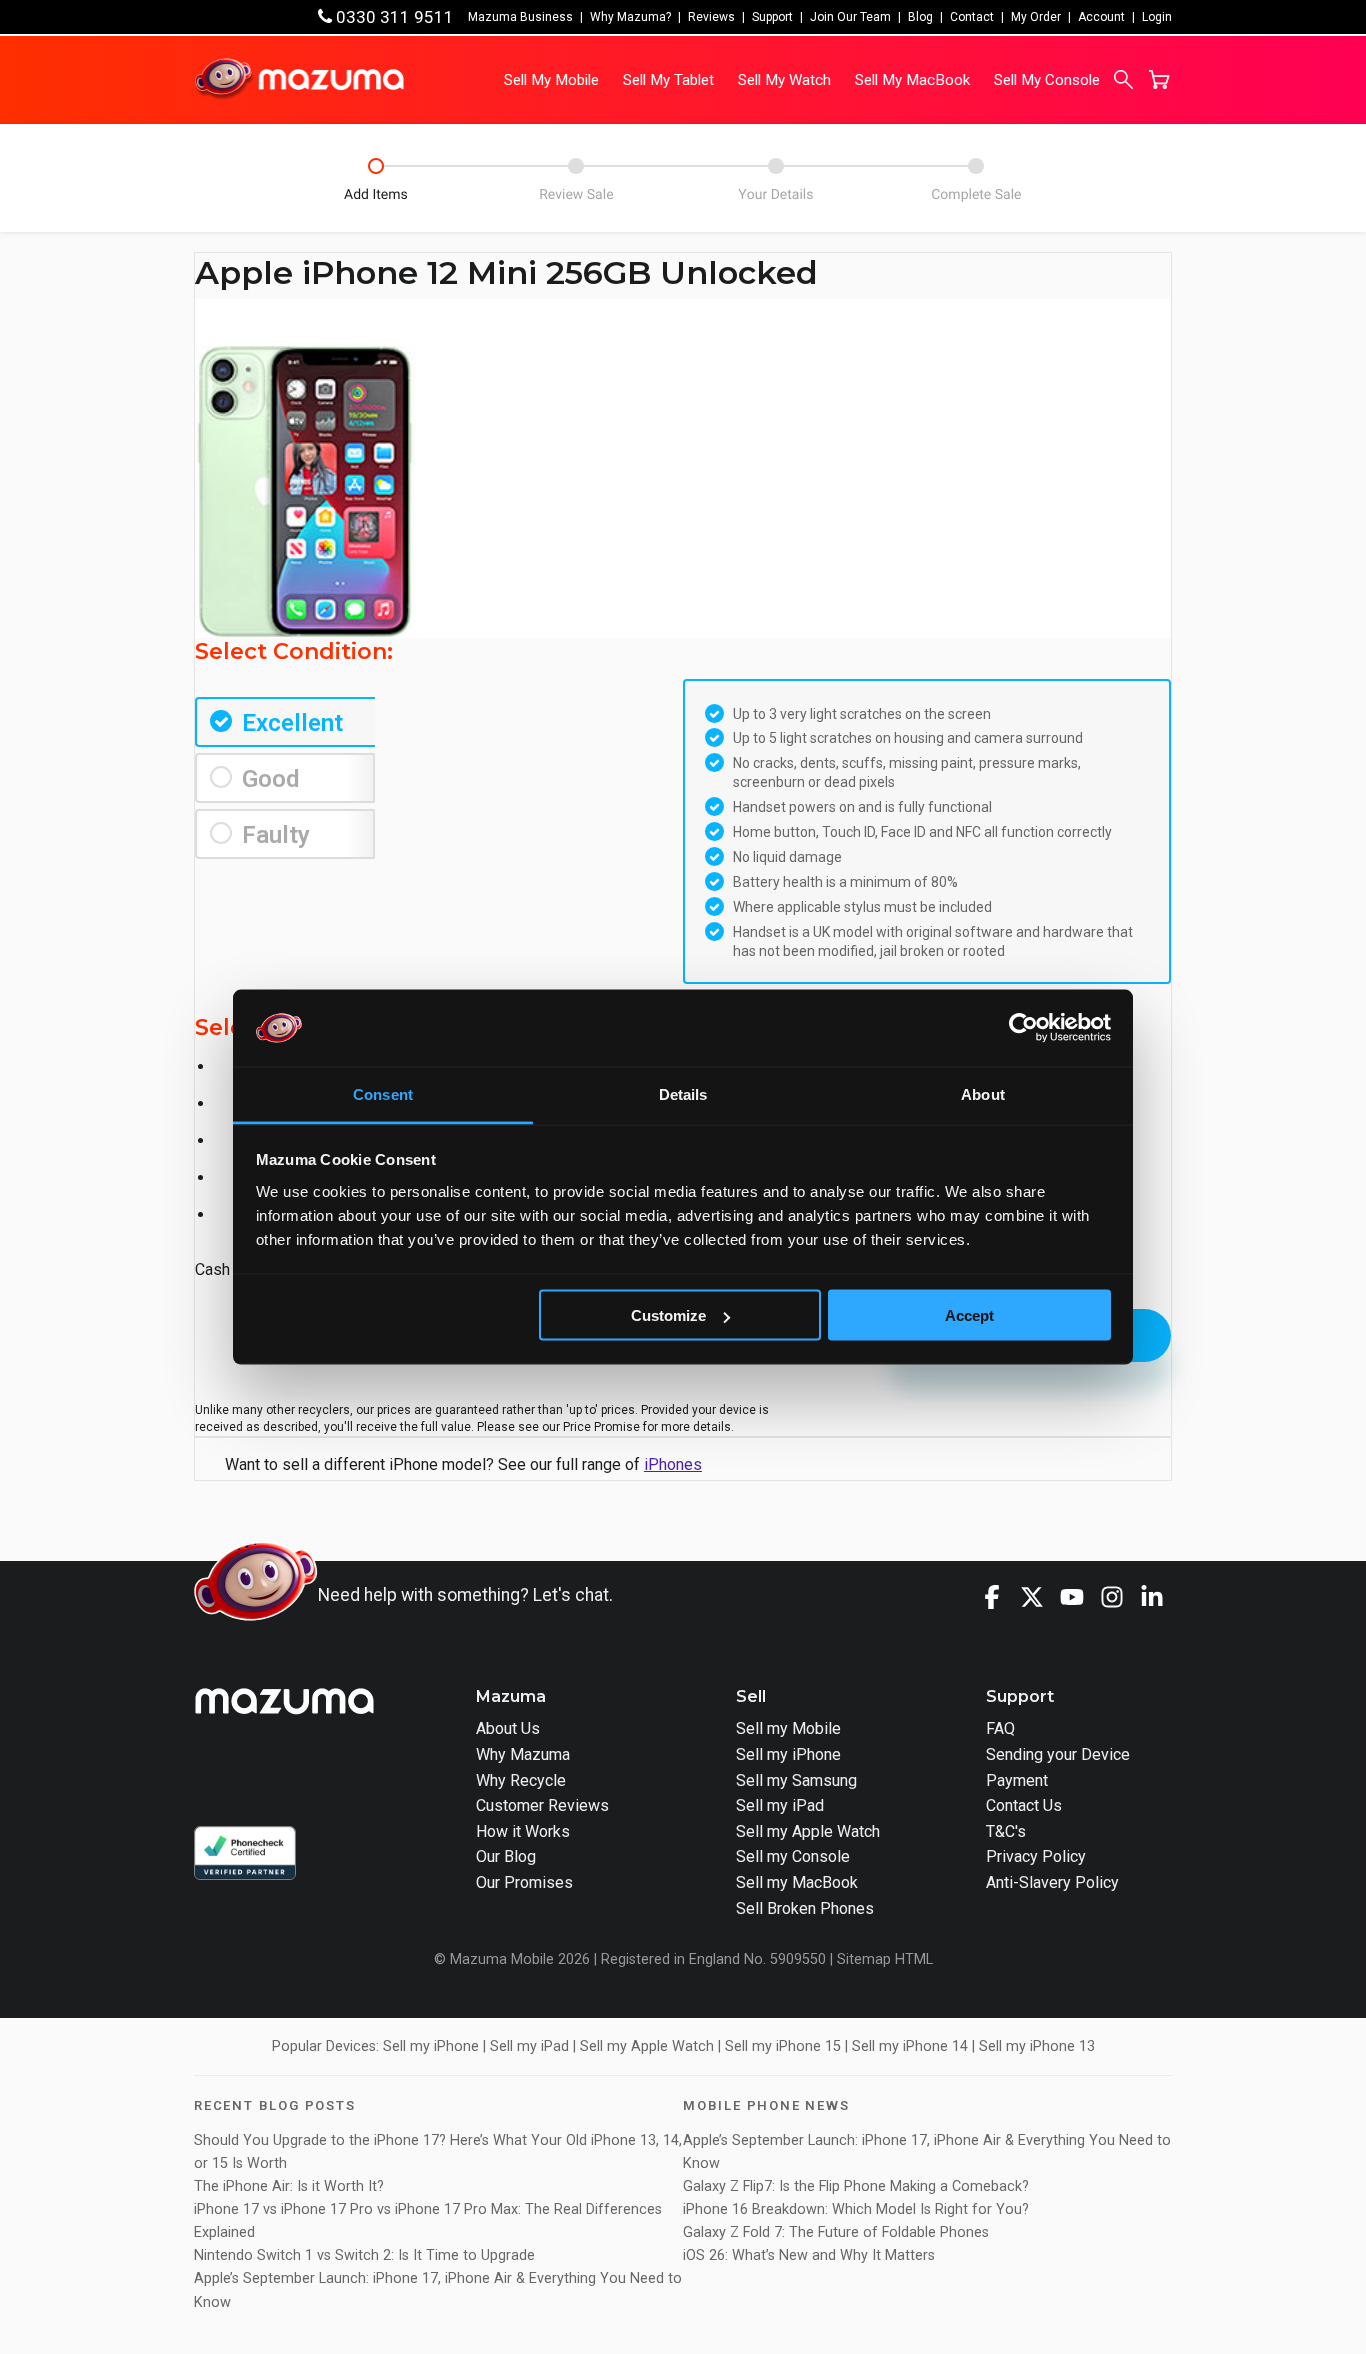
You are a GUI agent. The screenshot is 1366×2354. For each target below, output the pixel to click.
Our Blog (506, 1856)
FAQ (1000, 1728)
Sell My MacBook (912, 80)
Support (772, 17)
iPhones (673, 1464)
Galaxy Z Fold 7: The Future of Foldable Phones (836, 2232)
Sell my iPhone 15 (783, 2046)
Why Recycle (521, 1780)
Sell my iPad (780, 1805)
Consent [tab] (383, 1093)
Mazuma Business (520, 17)
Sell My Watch (784, 80)
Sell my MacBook (797, 1882)
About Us (508, 1728)
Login (1157, 17)
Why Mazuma (523, 1754)
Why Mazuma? (630, 17)
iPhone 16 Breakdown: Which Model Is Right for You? (856, 2209)
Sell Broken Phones (805, 1908)
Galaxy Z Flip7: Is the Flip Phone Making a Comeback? (856, 2186)
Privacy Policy (1036, 1856)
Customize (668, 1315)
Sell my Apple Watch (808, 1831)
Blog (920, 17)
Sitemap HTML (885, 1959)
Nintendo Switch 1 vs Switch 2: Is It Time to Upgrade (366, 2255)
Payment (1017, 1780)
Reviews (711, 17)
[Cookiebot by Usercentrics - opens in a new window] (1023, 1028)
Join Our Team (850, 17)
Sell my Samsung (796, 1780)
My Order (1036, 17)
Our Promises (524, 1882)
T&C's (1006, 1831)
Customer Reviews (542, 1805)
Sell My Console (1047, 80)
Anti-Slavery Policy (1052, 1882)
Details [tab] (683, 1093)
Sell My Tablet (668, 80)
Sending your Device (1058, 1754)
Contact (972, 17)
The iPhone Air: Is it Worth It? (289, 2186)
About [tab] (983, 1093)
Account (1101, 17)
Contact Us (1024, 1805)
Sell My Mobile (551, 80)
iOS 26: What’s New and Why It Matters (809, 2255)
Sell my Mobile (788, 1728)
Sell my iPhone (788, 1754)
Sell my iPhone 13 (1037, 2046)
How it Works (523, 1831)
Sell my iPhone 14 (910, 2046)
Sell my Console (793, 1856)
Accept (969, 1315)
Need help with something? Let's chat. (465, 1595)
